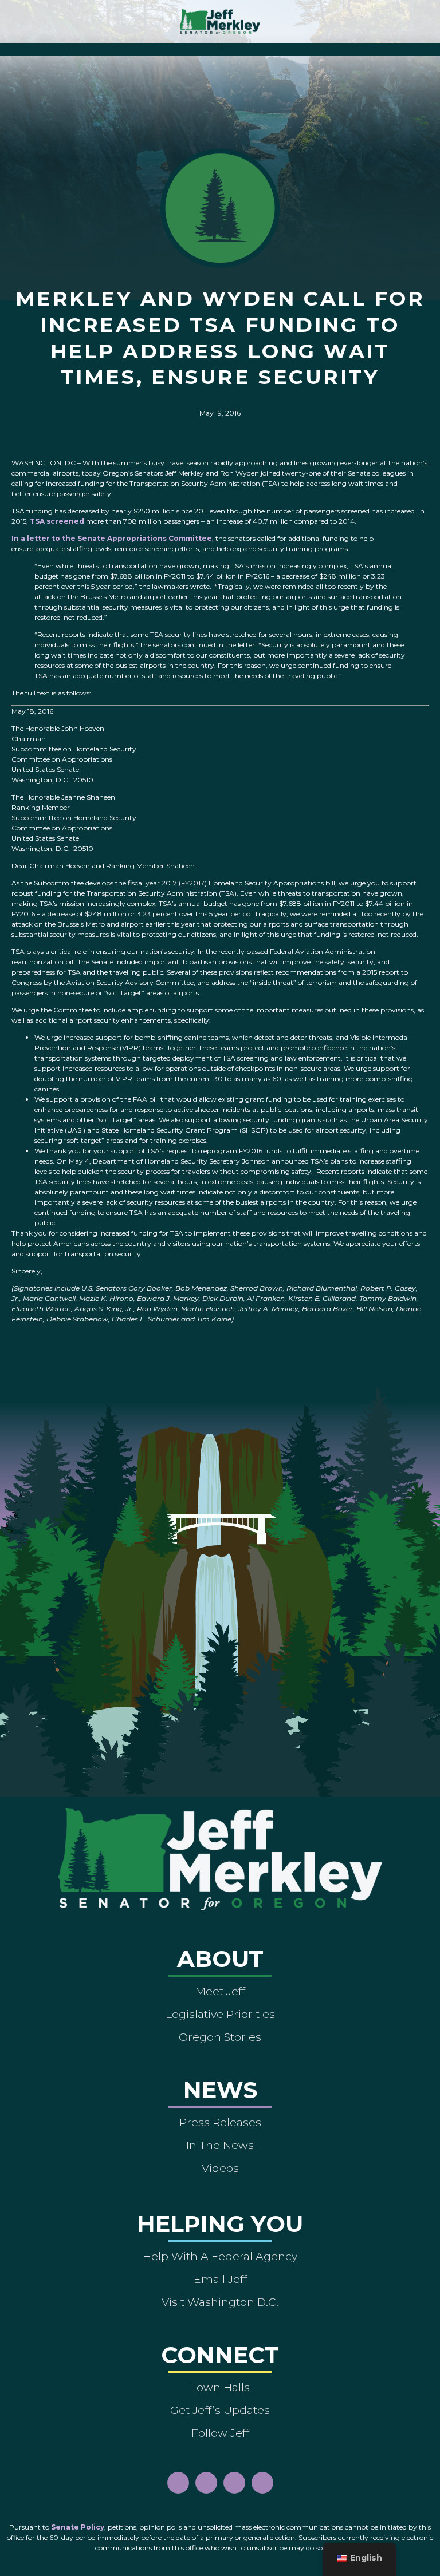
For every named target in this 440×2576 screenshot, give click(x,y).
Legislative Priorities (220, 2014)
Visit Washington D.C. (220, 2302)
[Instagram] (206, 2483)
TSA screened (57, 521)
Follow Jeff (220, 2433)
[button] (220, 47)
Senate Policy (78, 2527)
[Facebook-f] (178, 2483)
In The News (220, 2145)
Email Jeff (220, 2279)
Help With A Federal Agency (220, 2256)
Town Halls (220, 2387)
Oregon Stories (220, 2037)
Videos (220, 2168)
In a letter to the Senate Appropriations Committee (112, 538)
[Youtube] (234, 2483)
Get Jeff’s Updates (220, 2410)
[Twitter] (262, 2483)
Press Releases (220, 2122)
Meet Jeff (220, 1991)
